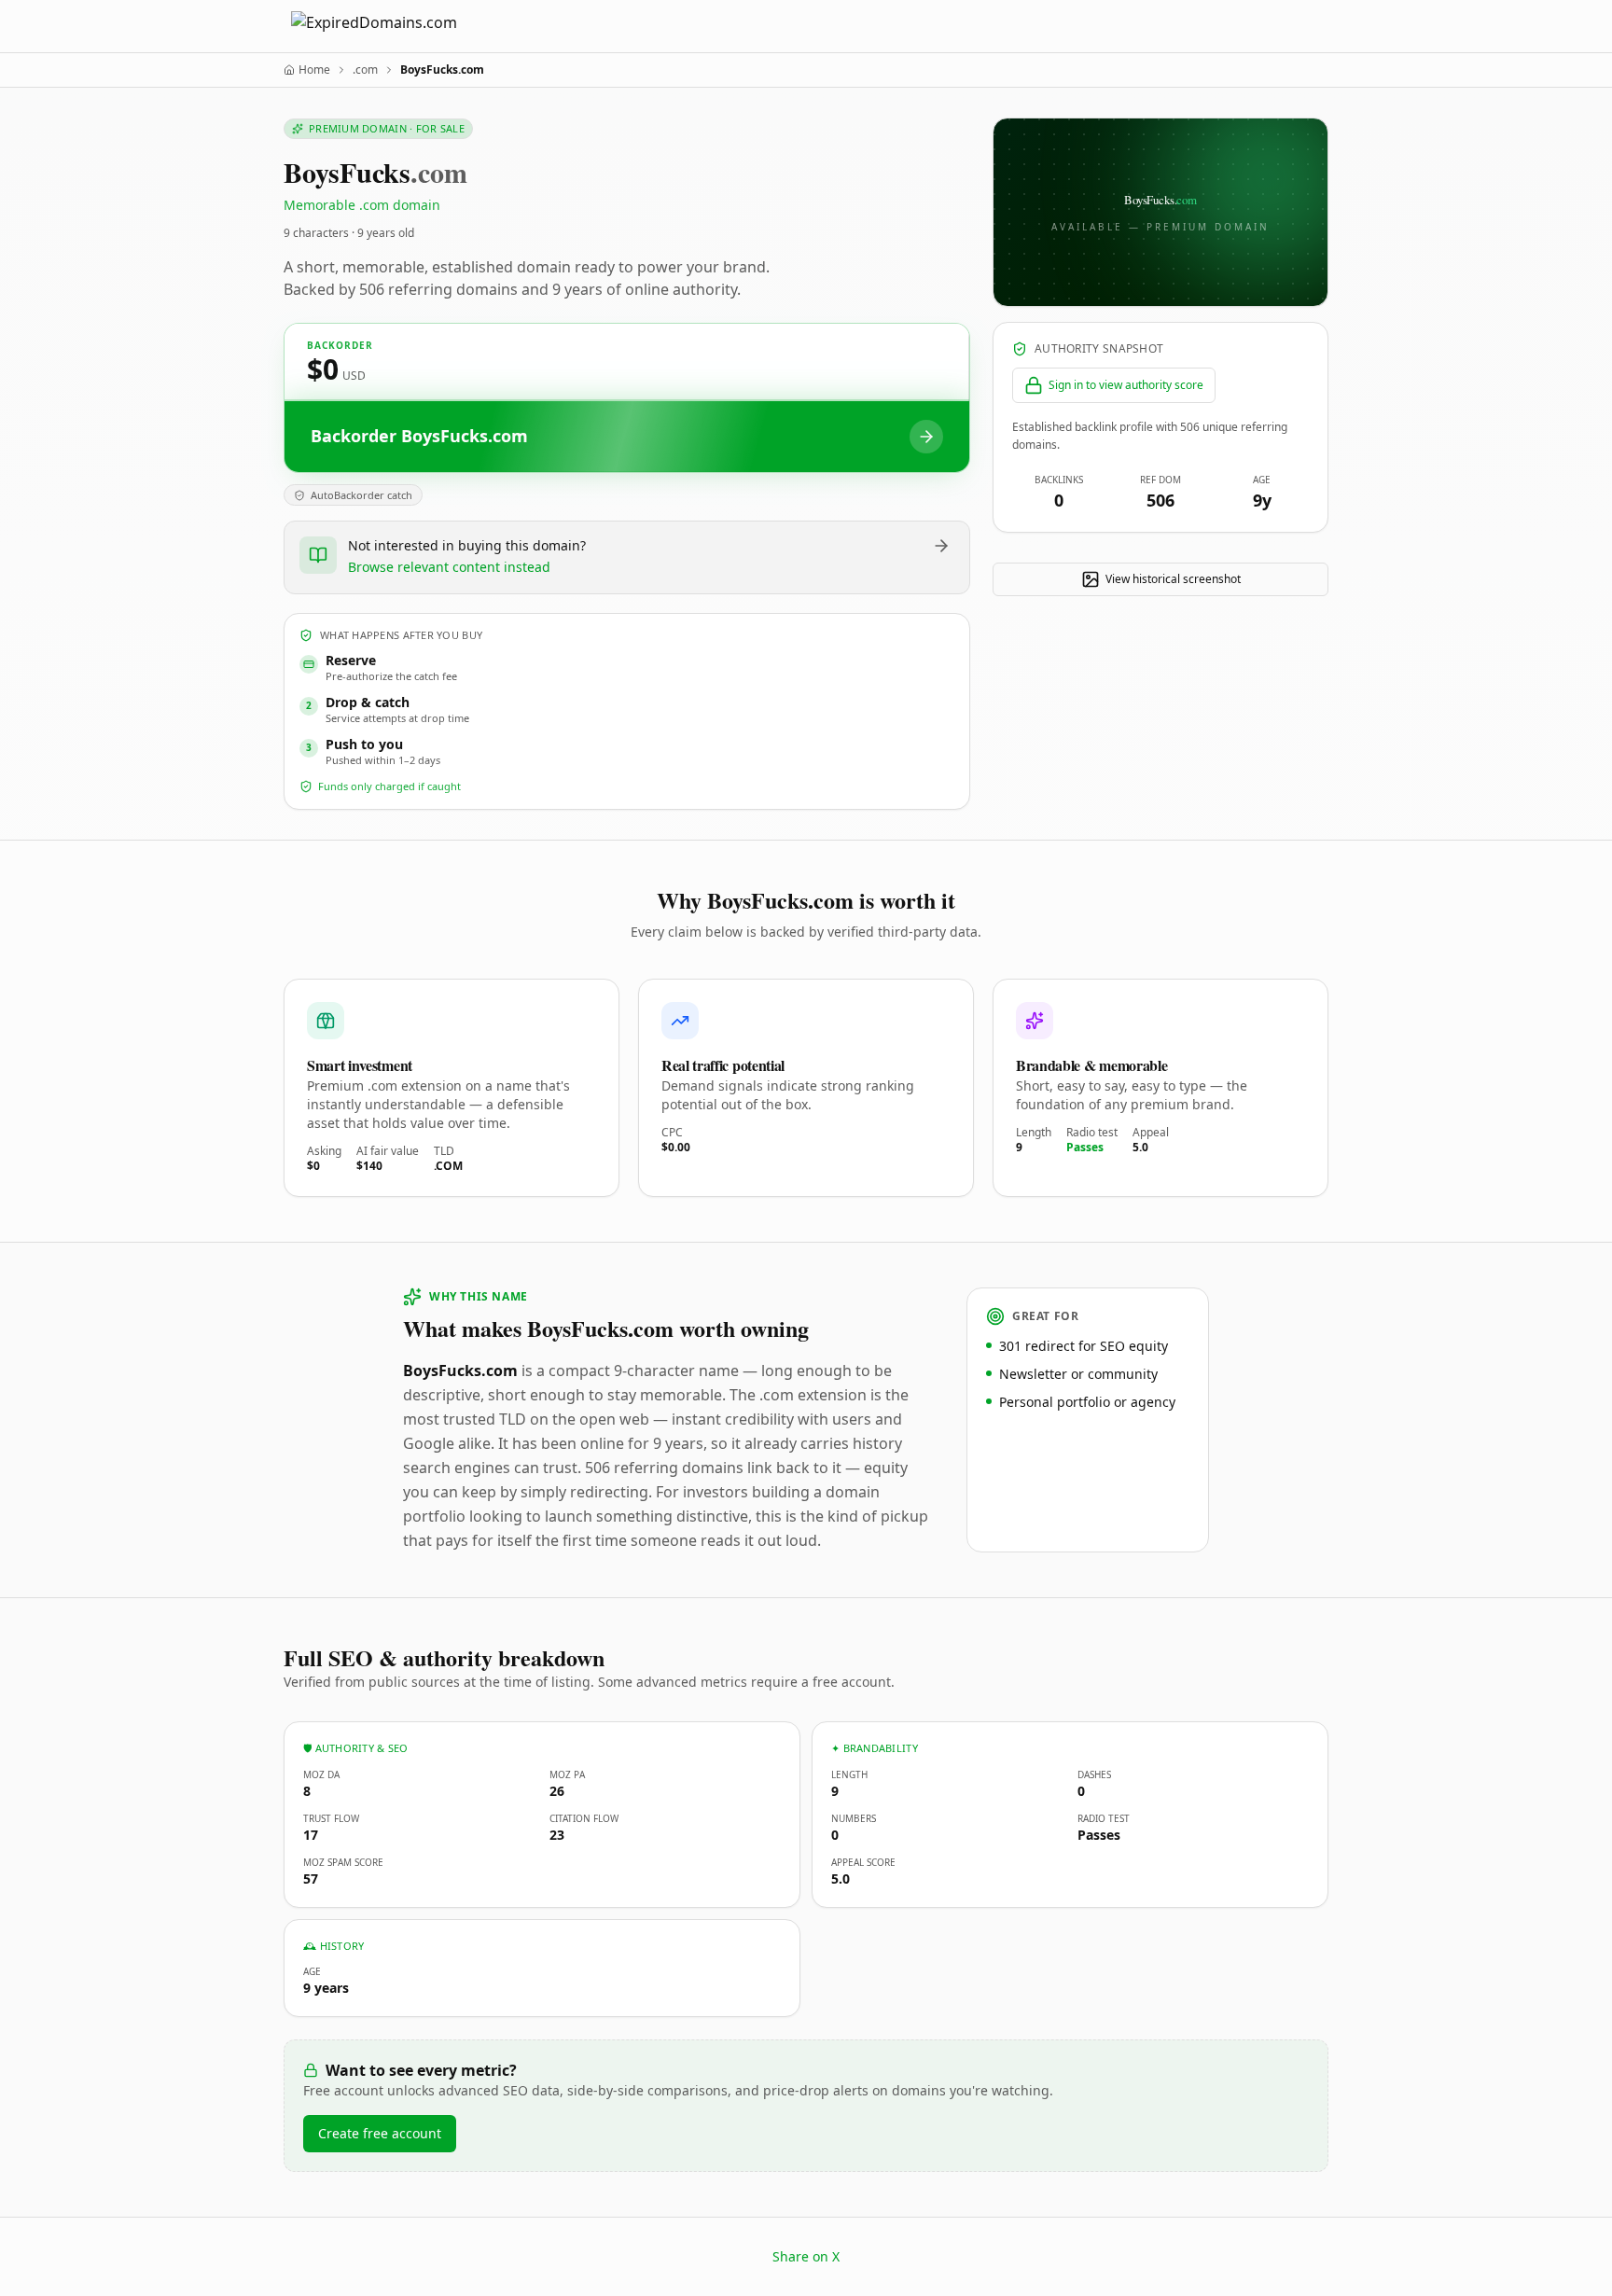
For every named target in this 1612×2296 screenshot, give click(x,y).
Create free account (380, 2133)
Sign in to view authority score (1126, 385)
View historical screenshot (1173, 579)
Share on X (806, 2256)
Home (314, 70)
